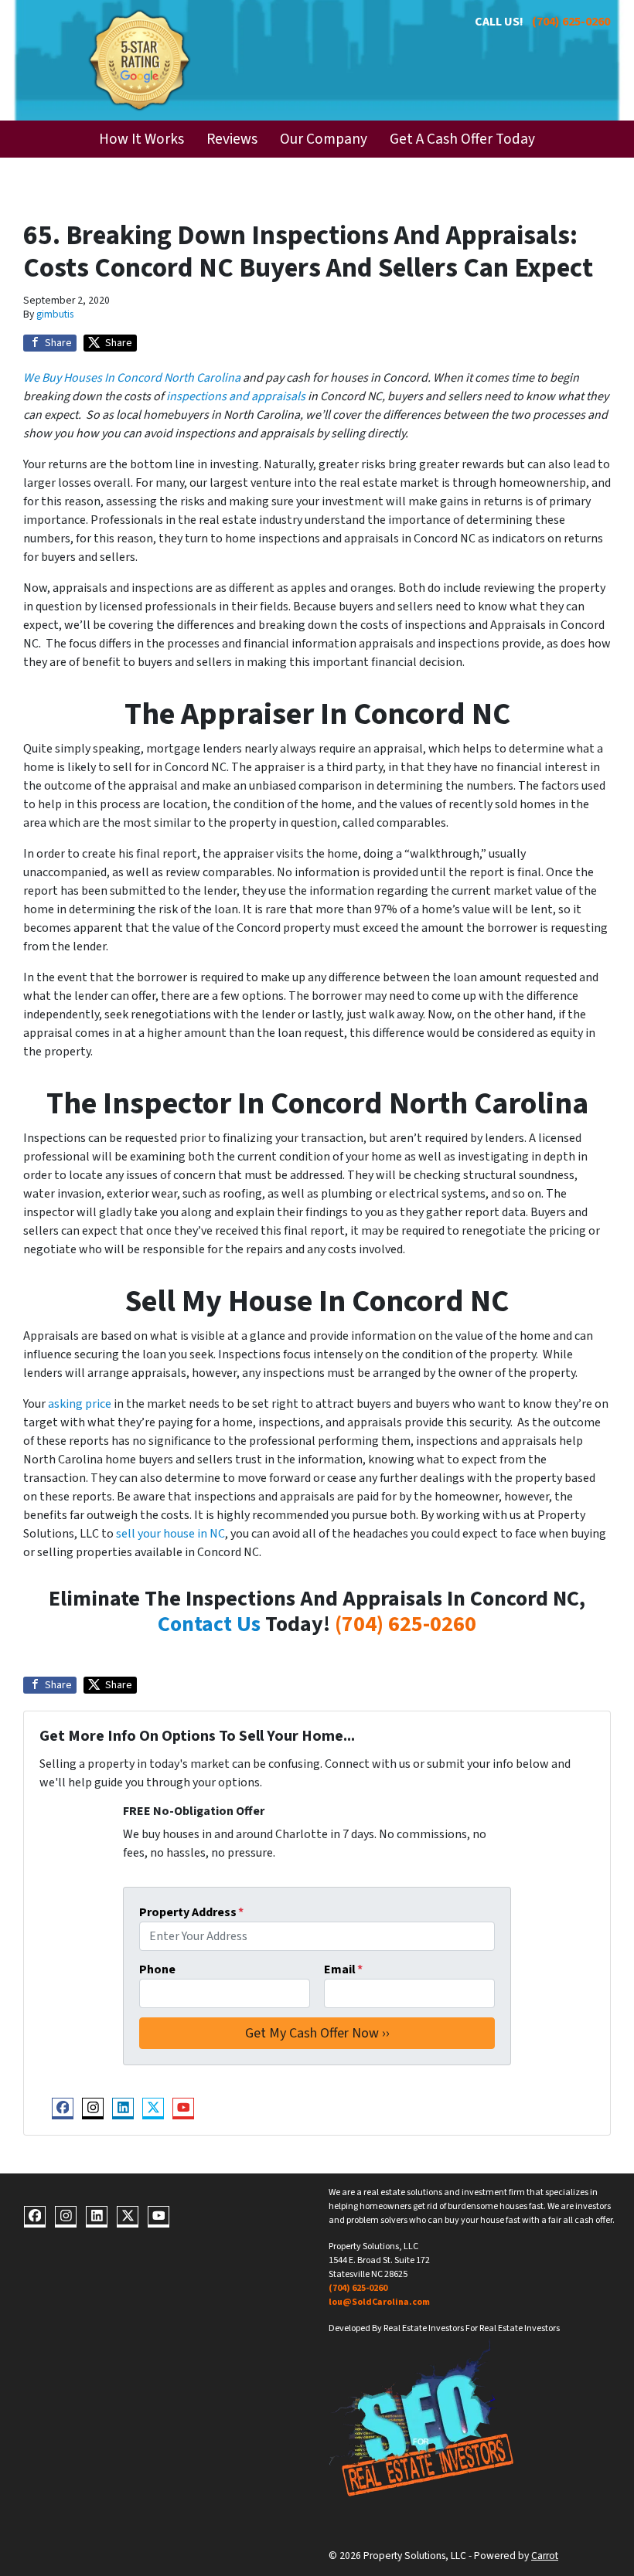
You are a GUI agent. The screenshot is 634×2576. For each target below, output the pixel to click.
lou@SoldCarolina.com (379, 2302)
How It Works (141, 139)
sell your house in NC (170, 1534)
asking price (80, 1404)
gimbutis (55, 314)
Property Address (191, 1912)
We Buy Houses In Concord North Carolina (132, 378)
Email (343, 1969)
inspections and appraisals (236, 396)
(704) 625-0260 (571, 22)
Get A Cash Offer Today (462, 139)
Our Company (324, 139)
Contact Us (209, 1624)
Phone (157, 1969)
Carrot (545, 2556)
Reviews (232, 139)
